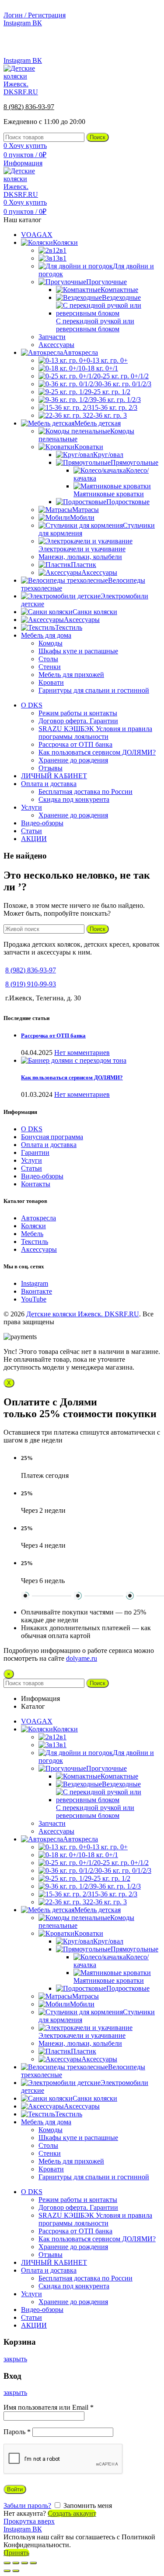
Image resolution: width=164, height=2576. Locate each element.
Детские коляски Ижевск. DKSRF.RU (83, 1314)
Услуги (31, 1160)
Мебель (32, 1234)
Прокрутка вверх (29, 2521)
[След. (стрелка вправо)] (16, 2571)
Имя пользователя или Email (49, 2407)
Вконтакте (37, 1291)
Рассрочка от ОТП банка (53, 1036)
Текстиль (35, 1242)
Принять (16, 2553)
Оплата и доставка (49, 1145)
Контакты (36, 1184)
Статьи (31, 1168)
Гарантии (35, 1152)
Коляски (33, 1226)
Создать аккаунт (72, 2513)
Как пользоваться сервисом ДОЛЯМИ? (72, 1077)
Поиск (98, 137)
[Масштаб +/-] (33, 2563)
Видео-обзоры (42, 1176)
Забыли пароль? (27, 2506)
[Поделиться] (16, 2563)
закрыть (15, 2359)
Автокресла (38, 1218)
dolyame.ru (82, 1658)
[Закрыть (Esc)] (7, 2563)
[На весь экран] (24, 2563)
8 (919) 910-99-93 (31, 984)
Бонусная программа (52, 1137)
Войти (15, 2489)
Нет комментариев (82, 1053)
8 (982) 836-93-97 (135, 46)
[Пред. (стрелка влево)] (7, 2571)
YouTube (34, 1299)
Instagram (35, 1283)
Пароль (17, 2432)
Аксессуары (39, 1249)
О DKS (32, 1129)
